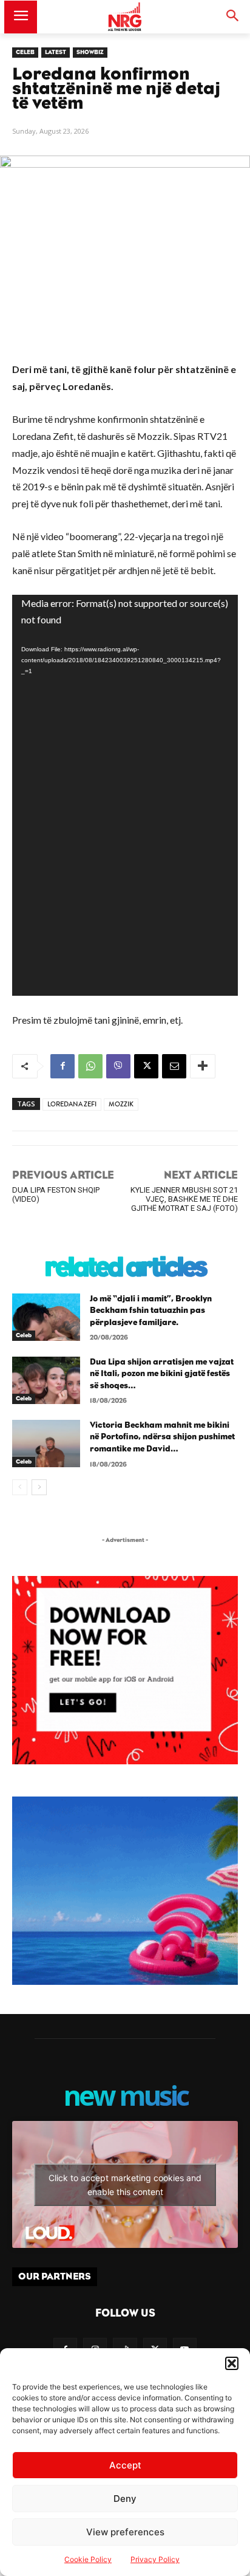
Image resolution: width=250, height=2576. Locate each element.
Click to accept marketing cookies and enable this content (125, 2185)
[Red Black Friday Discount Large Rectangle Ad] (125, 1761)
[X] (146, 1066)
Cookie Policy (88, 2559)
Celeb (25, 52)
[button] (232, 2363)
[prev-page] (20, 1487)
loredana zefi (72, 1104)
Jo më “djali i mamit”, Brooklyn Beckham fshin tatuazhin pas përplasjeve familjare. (151, 1311)
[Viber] (118, 1066)
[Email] (174, 1066)
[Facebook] (62, 1066)
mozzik (121, 1104)
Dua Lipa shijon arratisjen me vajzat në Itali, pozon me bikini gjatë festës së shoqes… (162, 1374)
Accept (125, 2465)
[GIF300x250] (125, 1891)
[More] (203, 1066)
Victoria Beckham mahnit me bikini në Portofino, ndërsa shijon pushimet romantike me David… (162, 1437)
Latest (56, 52)
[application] (125, 795)
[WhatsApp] (90, 1066)
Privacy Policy (155, 2559)
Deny (125, 2499)
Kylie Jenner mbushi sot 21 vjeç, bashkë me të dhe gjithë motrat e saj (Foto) (184, 1199)
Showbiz (90, 52)
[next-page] (39, 1487)
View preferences (125, 2532)
